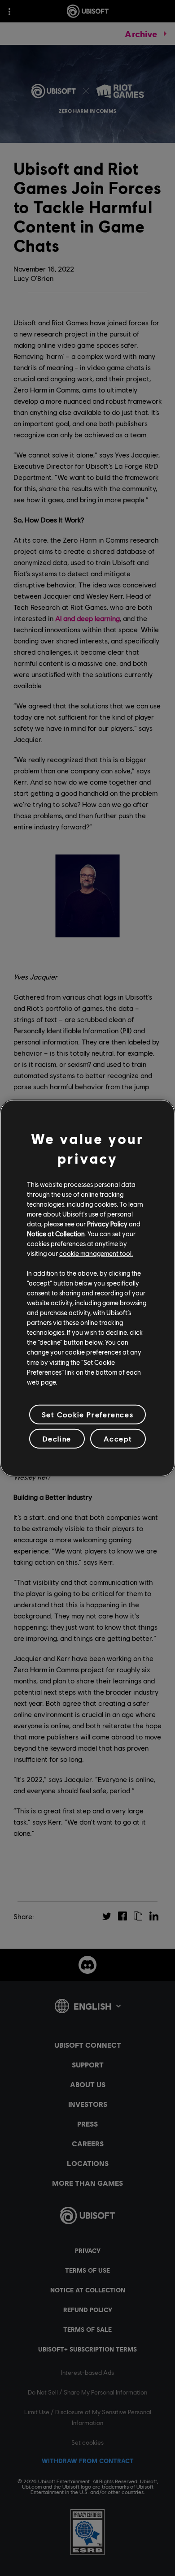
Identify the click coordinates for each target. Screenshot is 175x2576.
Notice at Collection (56, 1234)
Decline (57, 1439)
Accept (118, 1439)
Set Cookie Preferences (87, 1414)
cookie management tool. (96, 1253)
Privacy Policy (107, 1224)
